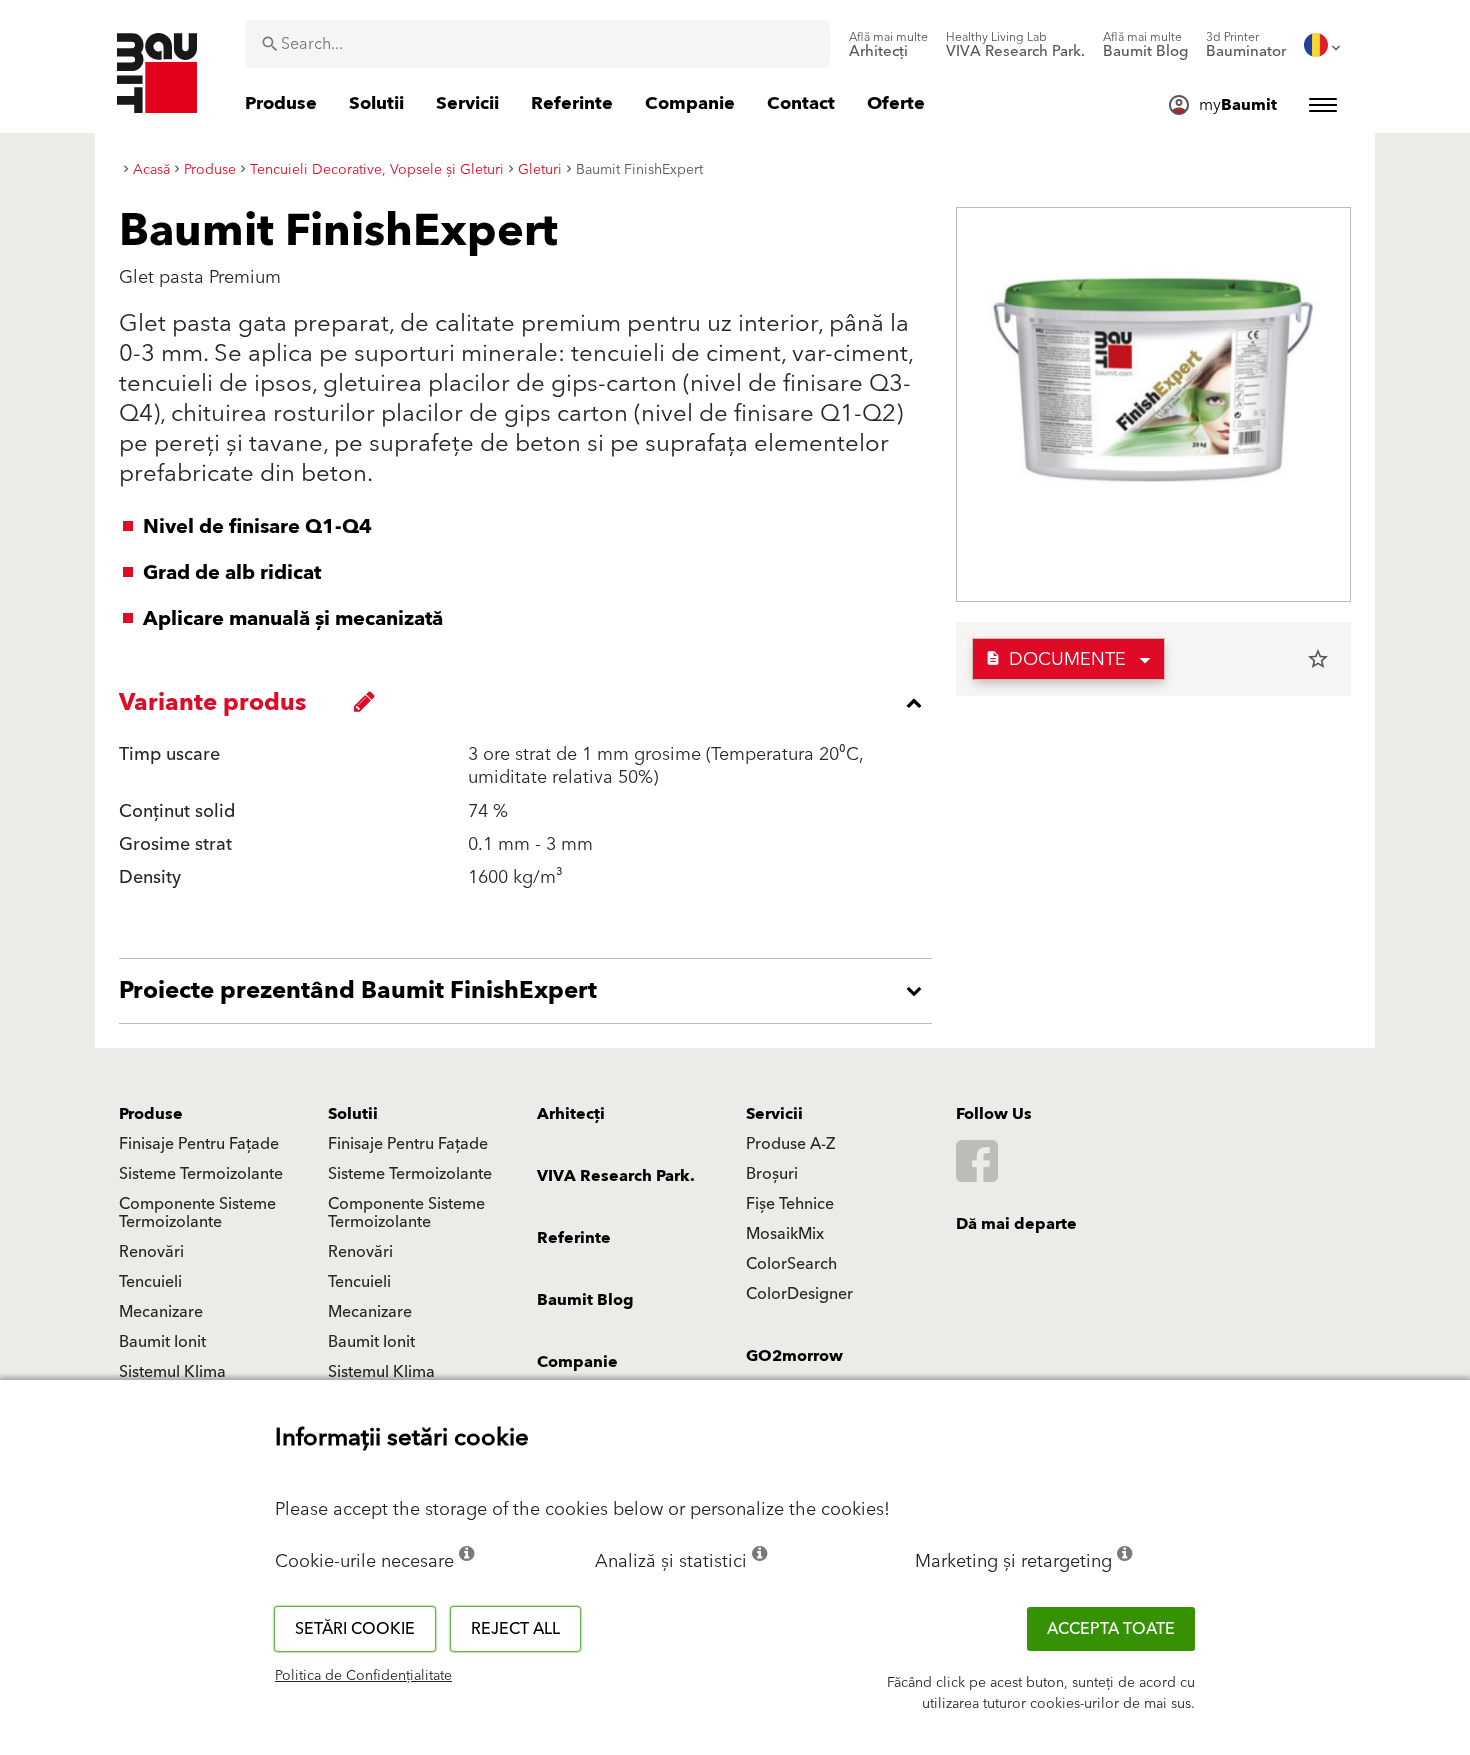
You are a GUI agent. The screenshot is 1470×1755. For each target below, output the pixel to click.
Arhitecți (571, 1114)
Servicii (774, 1114)
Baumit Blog (585, 1300)
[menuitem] (888, 45)
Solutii (353, 1114)
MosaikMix (785, 1234)
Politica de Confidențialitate (363, 1676)
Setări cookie (355, 1629)
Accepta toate (1111, 1629)
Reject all (515, 1629)
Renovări (151, 1252)
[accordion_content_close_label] (530, 703)
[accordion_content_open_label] (530, 991)
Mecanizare (161, 1312)
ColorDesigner (799, 1294)
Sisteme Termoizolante (201, 1174)
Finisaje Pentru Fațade (199, 1144)
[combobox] (537, 44)
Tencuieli (150, 1282)
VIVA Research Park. (616, 1176)
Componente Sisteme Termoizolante (197, 1213)
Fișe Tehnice (790, 1204)
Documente (1055, 659)
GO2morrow (794, 1356)
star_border (1318, 659)
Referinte (574, 1238)
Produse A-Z (790, 1144)
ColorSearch (791, 1264)
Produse (151, 1114)
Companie (577, 1362)
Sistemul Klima (172, 1372)
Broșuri (772, 1174)
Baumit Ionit (162, 1342)
